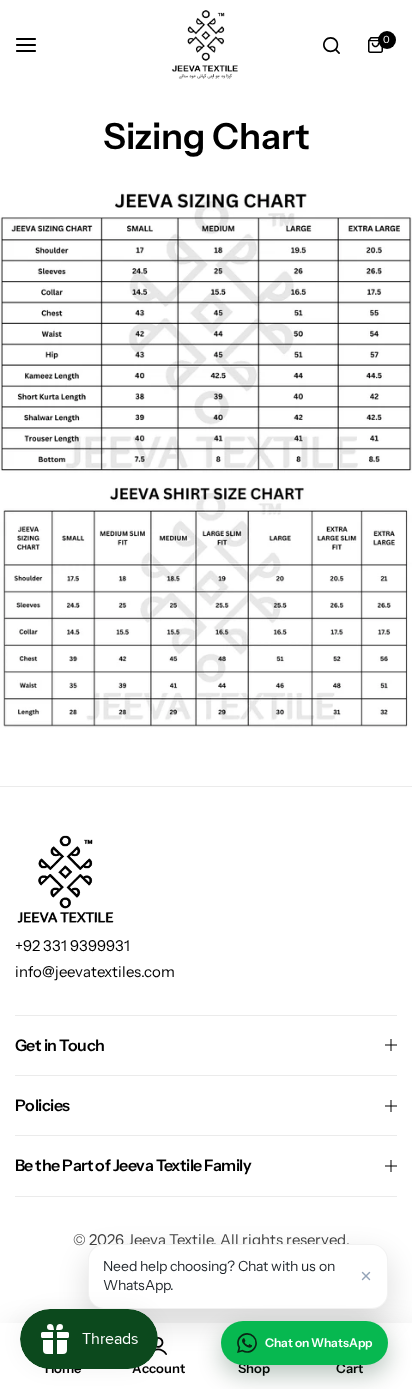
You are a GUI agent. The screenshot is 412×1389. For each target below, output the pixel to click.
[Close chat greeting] (366, 1276)
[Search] (331, 45)
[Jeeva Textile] (206, 45)
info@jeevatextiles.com (95, 971)
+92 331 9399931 (72, 945)
